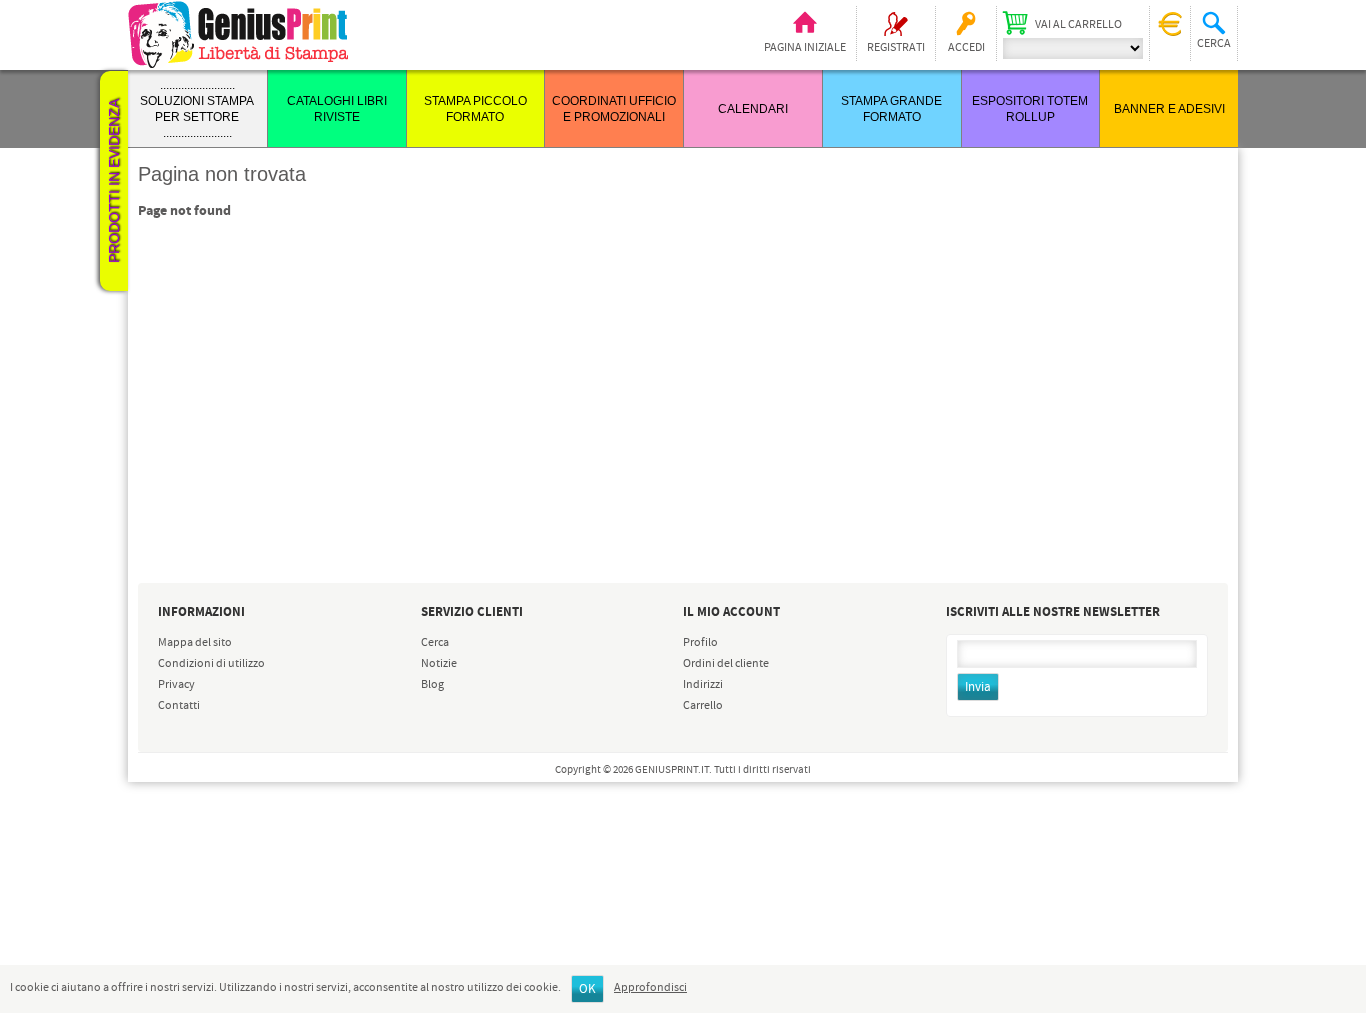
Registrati (896, 48)
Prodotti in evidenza (114, 181)
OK (587, 989)
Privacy (176, 685)
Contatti (179, 706)
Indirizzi (703, 685)
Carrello (703, 706)
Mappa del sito (195, 643)
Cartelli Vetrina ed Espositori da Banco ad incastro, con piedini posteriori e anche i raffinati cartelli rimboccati (237, 798)
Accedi (966, 48)
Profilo (700, 643)
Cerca (435, 643)
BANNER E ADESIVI (1169, 109)
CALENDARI (753, 109)
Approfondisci (650, 988)
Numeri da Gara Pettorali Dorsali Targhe (226, 904)
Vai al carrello (1078, 25)
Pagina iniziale (805, 48)
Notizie (439, 664)
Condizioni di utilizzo (211, 664)
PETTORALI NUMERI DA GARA (223, 948)
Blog (432, 685)
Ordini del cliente (726, 664)
